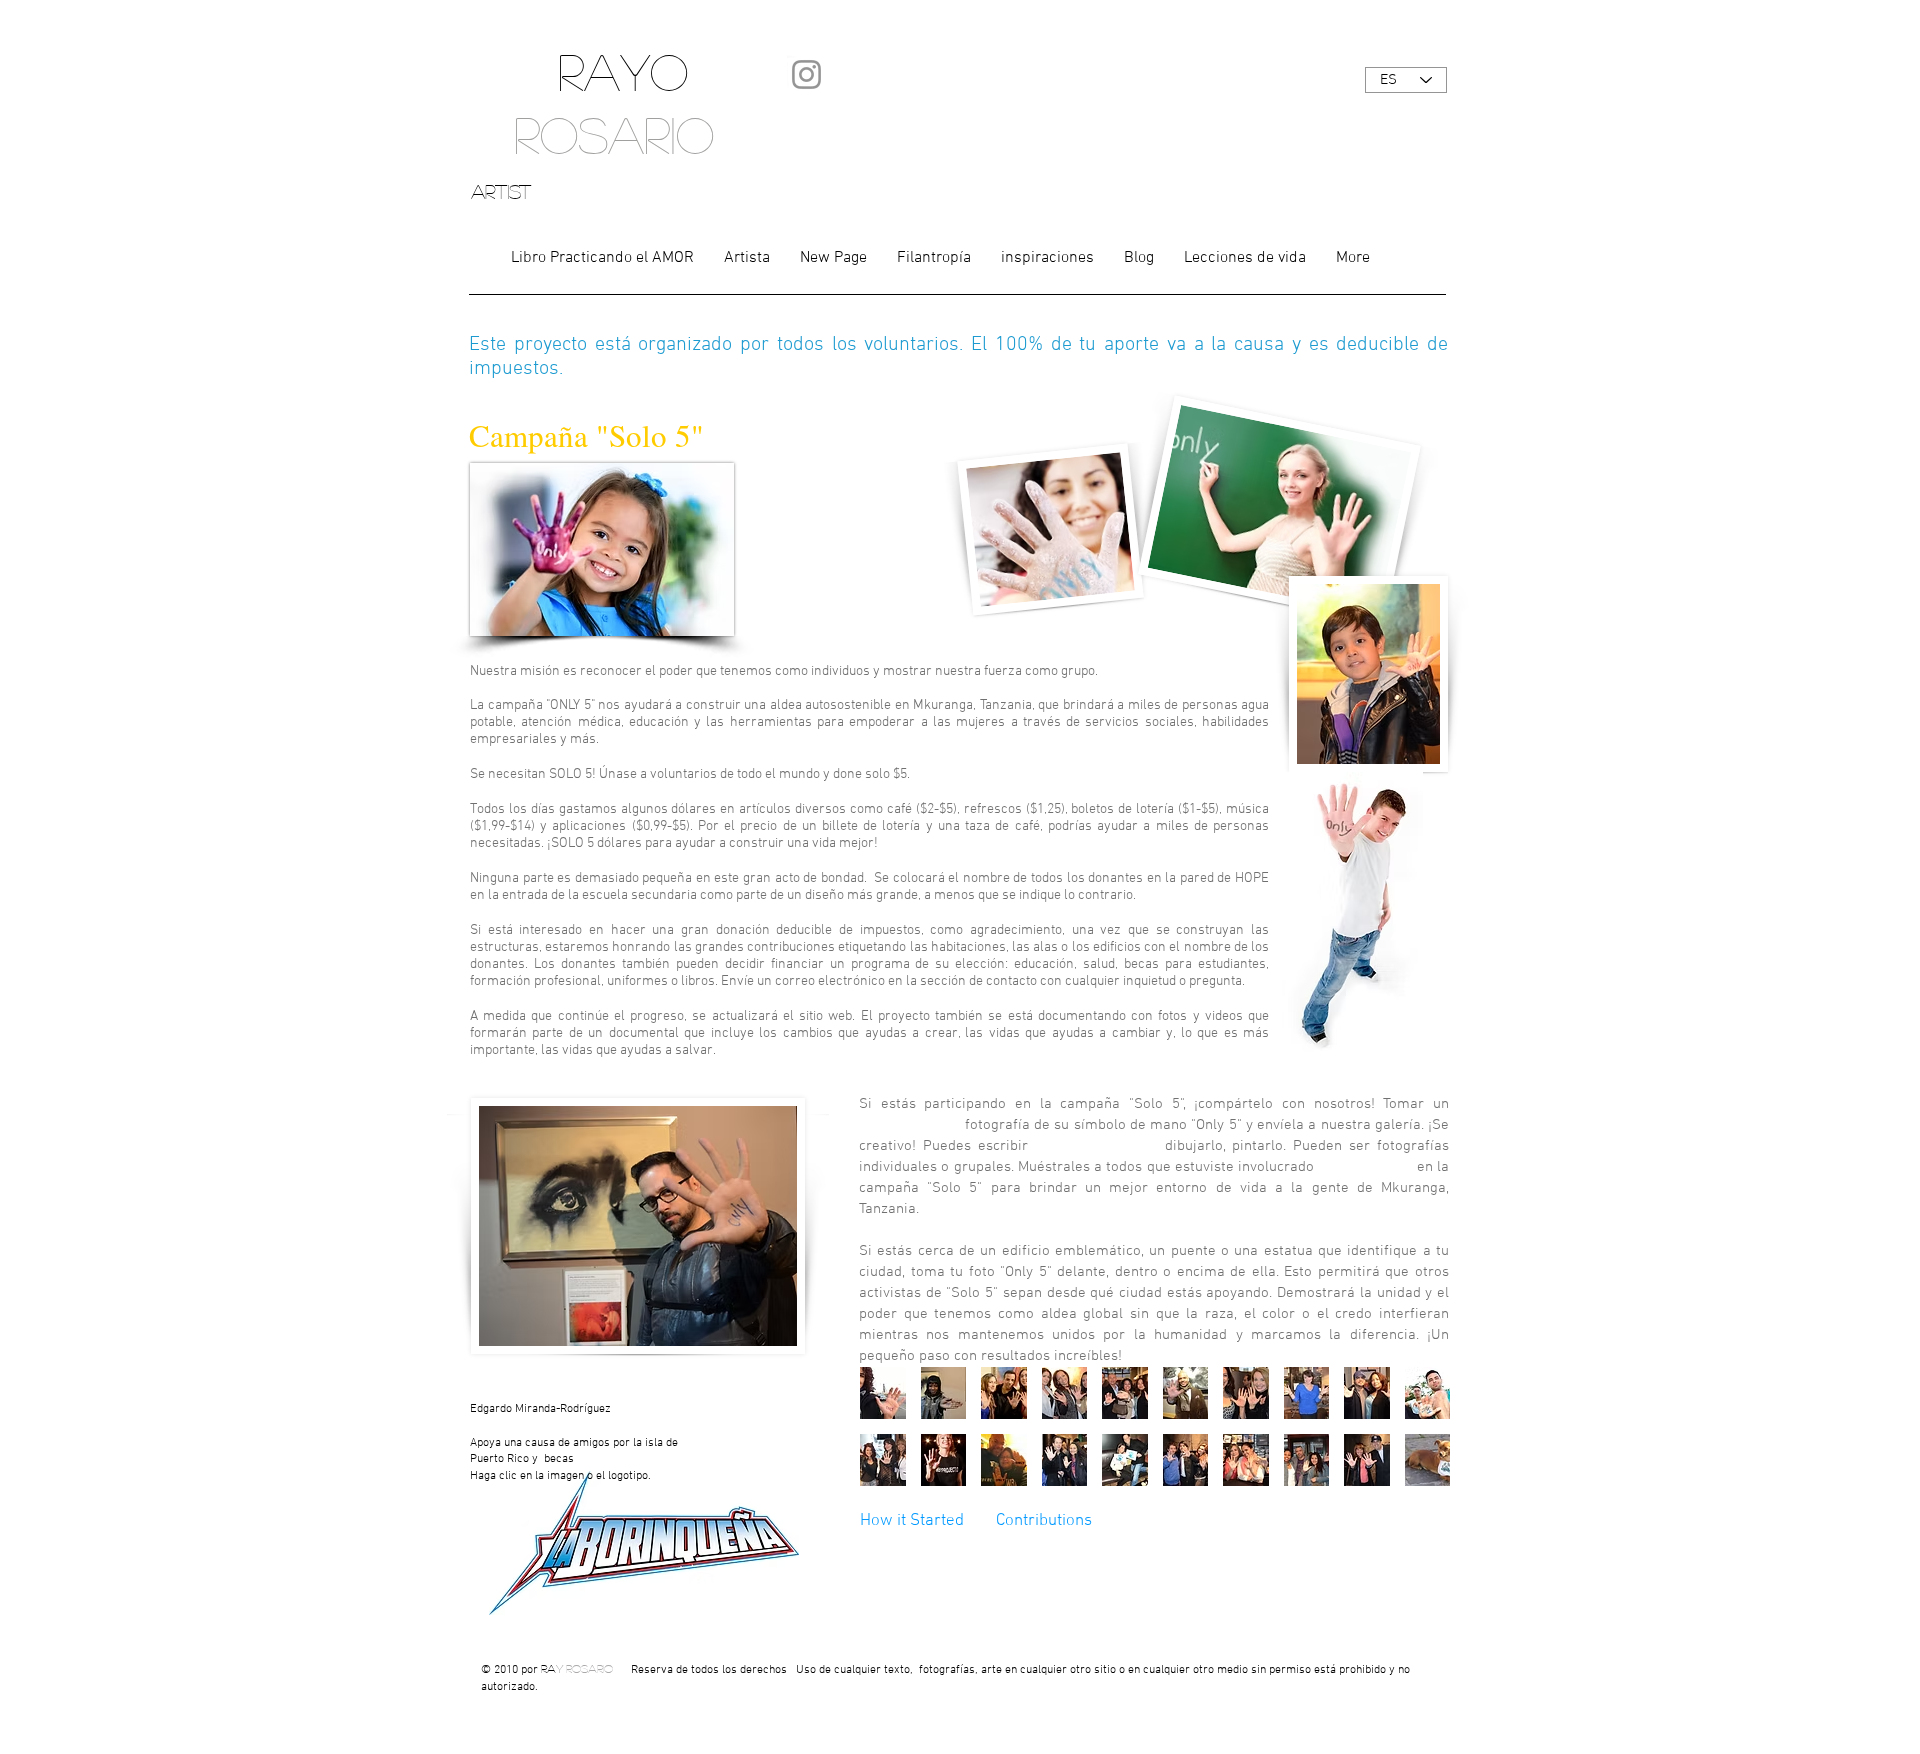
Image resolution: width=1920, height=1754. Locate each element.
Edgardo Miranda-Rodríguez (540, 1409)
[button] (883, 1393)
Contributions (1044, 1521)
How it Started (914, 1521)
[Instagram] (806, 74)
